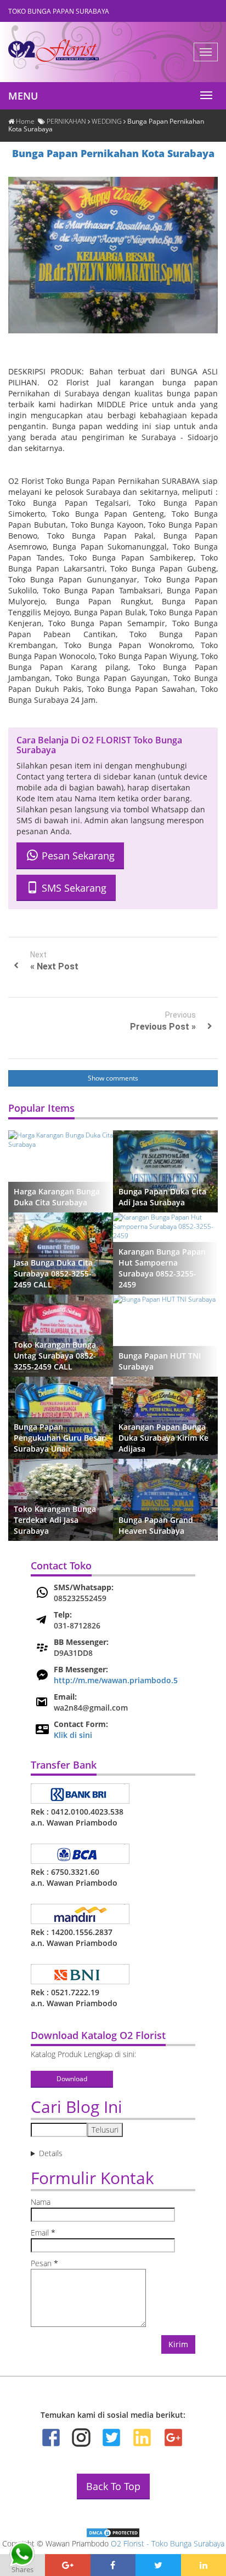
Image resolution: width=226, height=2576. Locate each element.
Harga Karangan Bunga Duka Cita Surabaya (57, 1197)
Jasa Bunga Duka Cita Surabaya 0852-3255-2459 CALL (53, 1273)
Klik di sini (73, 1735)
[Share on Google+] (67, 2565)
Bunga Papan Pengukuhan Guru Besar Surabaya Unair (59, 1438)
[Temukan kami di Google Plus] (173, 2438)
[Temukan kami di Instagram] (81, 2438)
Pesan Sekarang (77, 856)
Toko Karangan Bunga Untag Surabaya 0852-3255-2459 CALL (55, 1356)
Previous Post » (163, 1027)
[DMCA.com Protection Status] (113, 2532)
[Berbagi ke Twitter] (158, 2565)
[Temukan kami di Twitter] (111, 2438)
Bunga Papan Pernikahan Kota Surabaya (113, 153)
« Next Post (54, 966)
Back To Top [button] (113, 2486)
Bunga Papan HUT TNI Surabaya (160, 1361)
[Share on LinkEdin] (204, 2565)
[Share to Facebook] (113, 2565)
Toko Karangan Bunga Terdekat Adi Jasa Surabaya (55, 1520)
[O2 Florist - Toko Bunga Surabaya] (63, 53)
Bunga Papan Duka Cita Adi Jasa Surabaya (162, 1197)
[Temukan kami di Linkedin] (142, 2438)
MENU (23, 96)
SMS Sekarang (73, 888)
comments (122, 1078)
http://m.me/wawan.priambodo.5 (116, 1680)
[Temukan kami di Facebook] (51, 2438)
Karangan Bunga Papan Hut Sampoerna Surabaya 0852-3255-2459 (162, 1268)
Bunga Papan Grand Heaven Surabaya (156, 1525)
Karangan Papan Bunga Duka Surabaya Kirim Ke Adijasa (163, 1438)
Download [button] (72, 2079)
